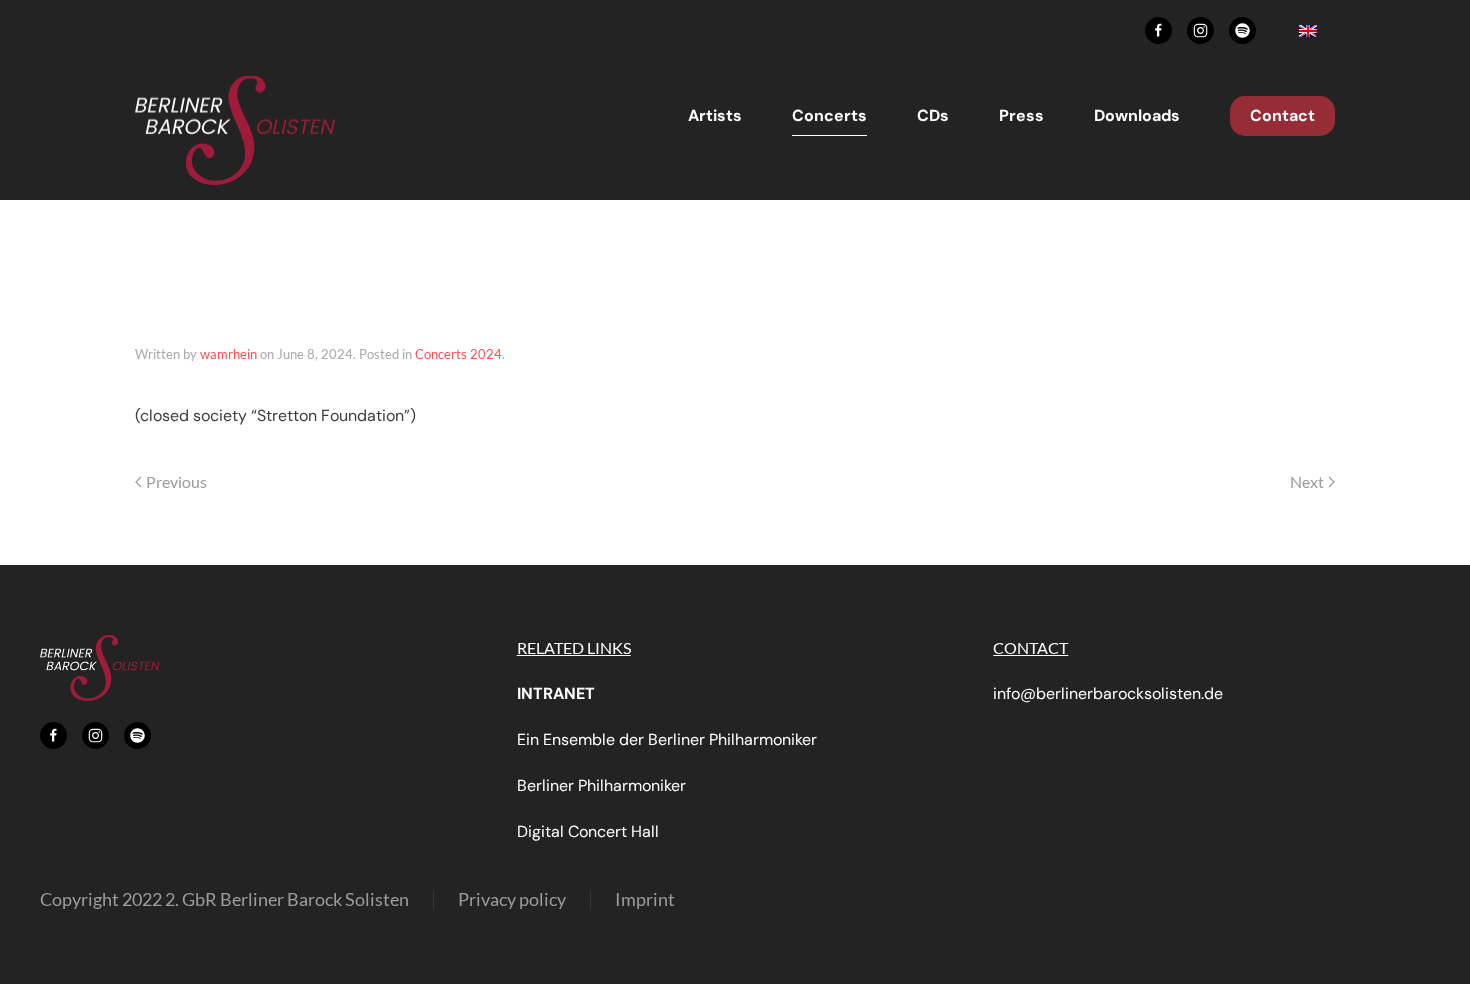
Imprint (645, 899)
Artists (715, 115)
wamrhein (228, 354)
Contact (1282, 115)
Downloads (1137, 115)
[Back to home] (235, 130)
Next (1307, 481)
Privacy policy (512, 899)
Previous (176, 481)
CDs (933, 115)
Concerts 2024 (458, 354)
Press (1021, 115)
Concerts (829, 115)
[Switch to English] (1308, 30)
